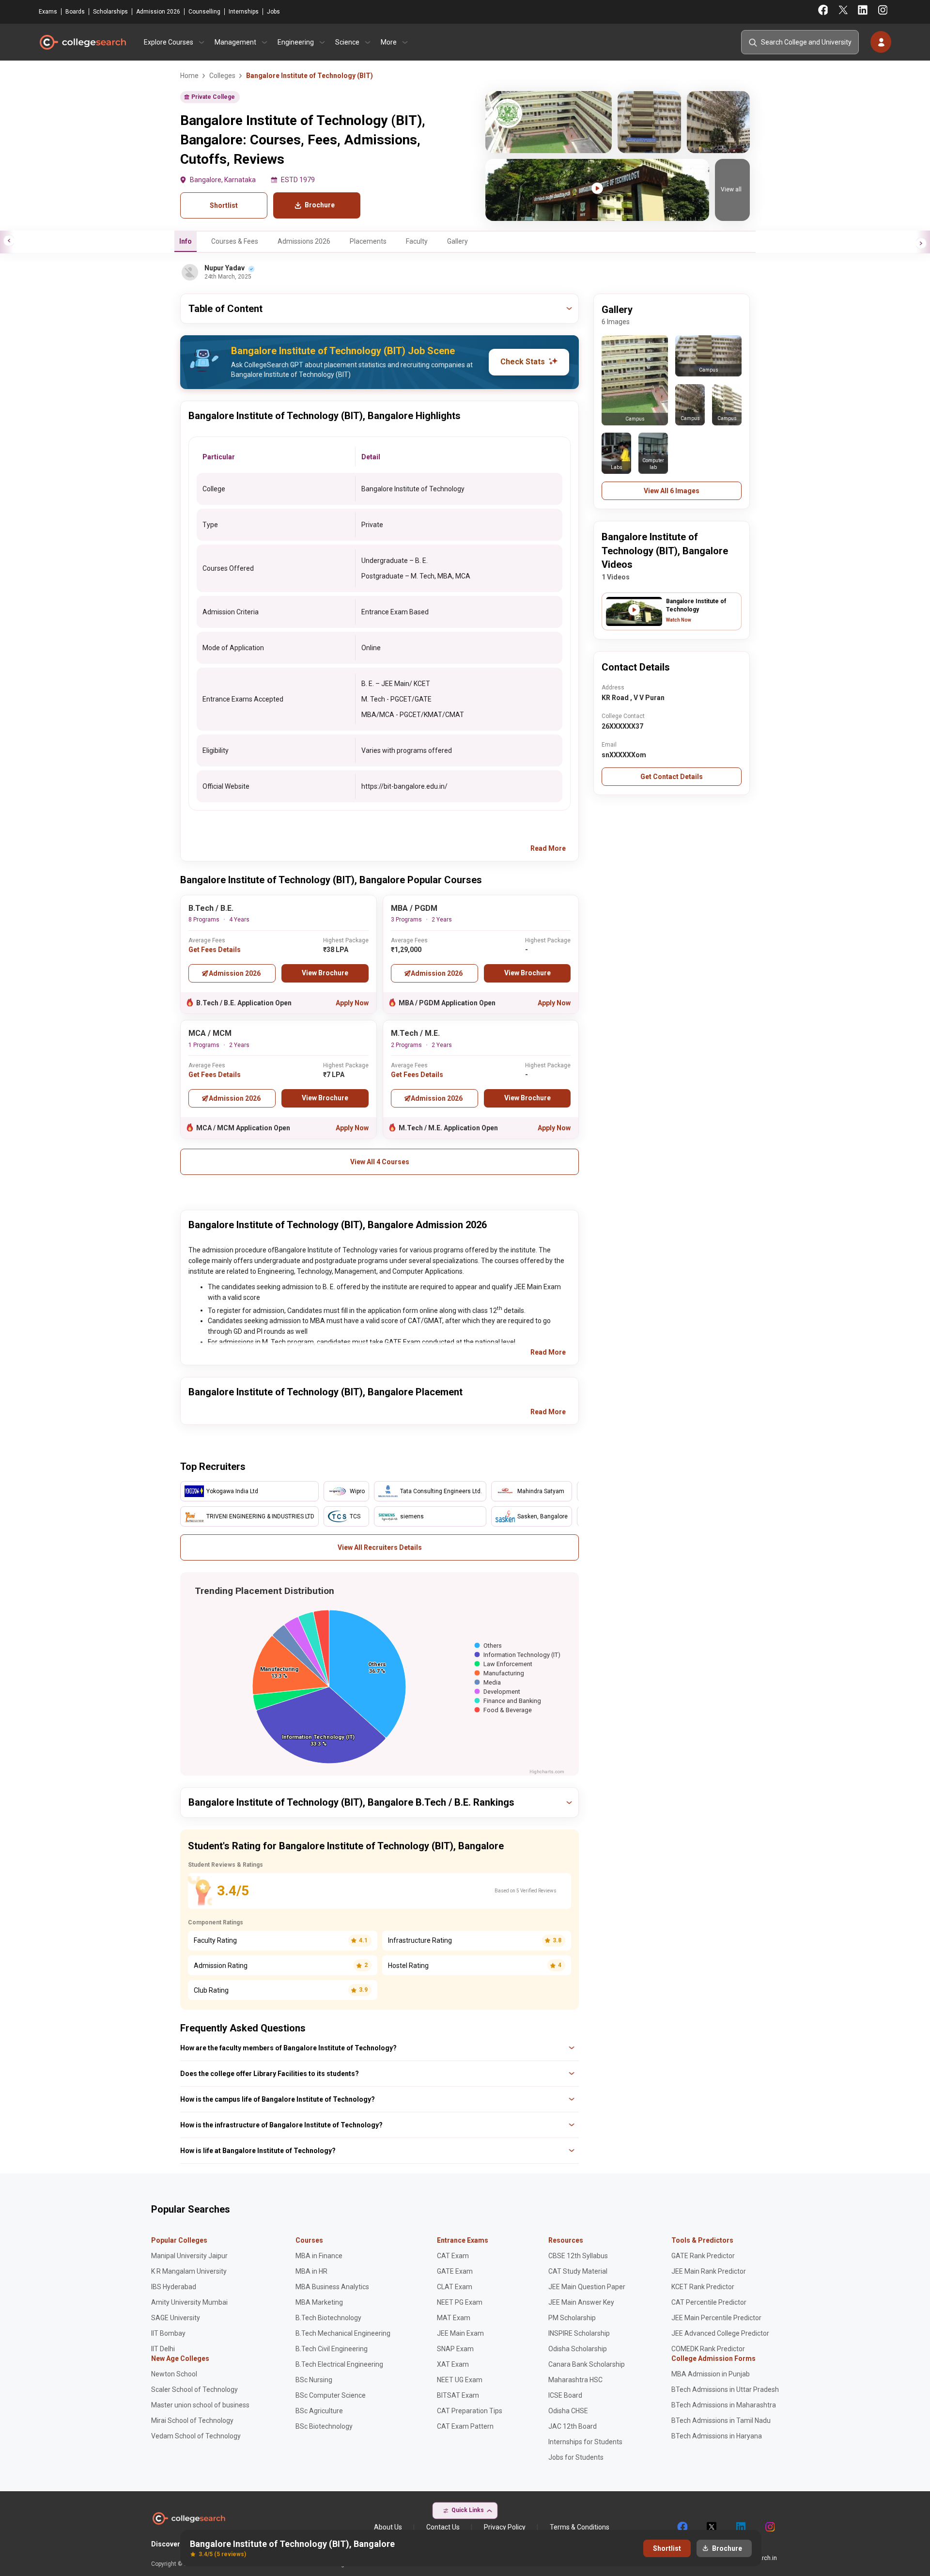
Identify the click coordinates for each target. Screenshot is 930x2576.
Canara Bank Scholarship (587, 2364)
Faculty (417, 241)
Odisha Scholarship (578, 2349)
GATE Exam (455, 2271)
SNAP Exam (455, 2349)
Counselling (204, 12)
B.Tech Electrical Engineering (339, 2364)
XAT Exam (453, 2364)
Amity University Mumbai (189, 2302)
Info (186, 241)
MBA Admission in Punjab (711, 2374)
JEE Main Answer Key (581, 2302)
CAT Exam (453, 2256)
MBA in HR (311, 2271)
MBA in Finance (319, 2256)
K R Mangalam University (189, 2271)
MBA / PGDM (414, 908)
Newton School (174, 2374)
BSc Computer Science (331, 2395)
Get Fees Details (215, 950)
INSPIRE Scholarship (579, 2333)
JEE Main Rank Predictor (709, 2271)
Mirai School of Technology (192, 2420)
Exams (48, 12)
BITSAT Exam (458, 2395)
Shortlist (224, 205)
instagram (769, 2527)
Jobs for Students (576, 2457)
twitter (711, 2527)
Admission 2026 (158, 12)
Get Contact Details (672, 777)
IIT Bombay (168, 2333)
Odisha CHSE (568, 2411)
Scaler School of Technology (194, 2389)
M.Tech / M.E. (415, 1033)
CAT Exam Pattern (465, 2426)
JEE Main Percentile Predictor (716, 2318)
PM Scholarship (572, 2318)
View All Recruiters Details (380, 1547)
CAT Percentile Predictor (709, 2302)
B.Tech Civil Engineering (332, 2349)
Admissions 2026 (304, 241)
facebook (682, 2527)
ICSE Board (565, 2395)
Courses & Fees (235, 241)
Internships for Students (585, 2442)
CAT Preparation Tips (470, 2411)
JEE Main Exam (460, 2333)
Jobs (273, 12)
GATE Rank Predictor (703, 2256)
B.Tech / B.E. (211, 908)
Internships (244, 12)
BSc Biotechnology (324, 2426)
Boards (75, 12)
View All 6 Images (672, 491)
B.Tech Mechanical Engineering (343, 2333)
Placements (368, 241)
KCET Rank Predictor (703, 2287)
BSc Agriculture (319, 2411)
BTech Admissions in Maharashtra (724, 2405)
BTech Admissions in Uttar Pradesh (725, 2389)
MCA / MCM (210, 1033)
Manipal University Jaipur (189, 2256)
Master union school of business (200, 2405)
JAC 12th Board (573, 2426)
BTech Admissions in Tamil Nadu (721, 2420)
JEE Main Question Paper (587, 2287)
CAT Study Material (578, 2271)
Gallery (457, 241)
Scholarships (110, 12)
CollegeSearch (82, 42)
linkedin (740, 2527)
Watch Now (679, 620)
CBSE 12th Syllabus (578, 2256)
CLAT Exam (455, 2287)
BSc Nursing (314, 2380)
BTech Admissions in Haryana (717, 2436)
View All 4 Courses (380, 1162)
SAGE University (176, 2318)
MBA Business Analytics (332, 2287)
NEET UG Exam (460, 2380)
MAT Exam (454, 2318)
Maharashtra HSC (575, 2380)
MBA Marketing (319, 2302)
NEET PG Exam (460, 2302)
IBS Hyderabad (174, 2287)
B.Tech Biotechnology (328, 2318)
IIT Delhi (163, 2349)
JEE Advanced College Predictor (720, 2333)
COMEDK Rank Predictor (708, 2349)
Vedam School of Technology (196, 2436)
